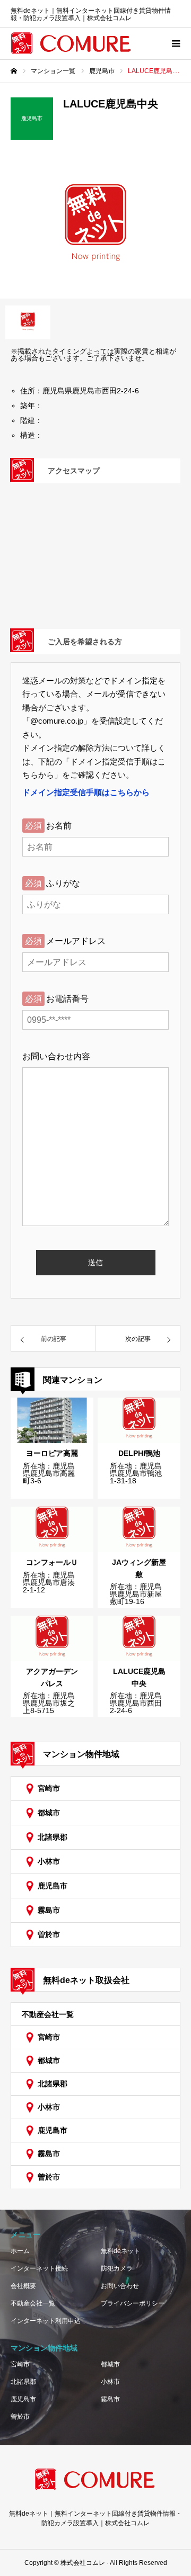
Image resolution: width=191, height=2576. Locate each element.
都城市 (49, 1813)
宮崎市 (49, 1788)
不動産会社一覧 (48, 2014)
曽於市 (49, 1934)
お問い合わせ (120, 2286)
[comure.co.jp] (72, 43)
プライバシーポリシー (133, 2303)
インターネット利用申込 (46, 2321)
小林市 (49, 1861)
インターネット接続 (39, 2268)
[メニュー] (175, 43)
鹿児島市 (53, 1886)
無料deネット (120, 2251)
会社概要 (23, 2286)
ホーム (20, 2251)
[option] (95, 227)
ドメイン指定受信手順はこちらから (86, 792)
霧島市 (49, 1910)
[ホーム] (14, 71)
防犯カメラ (117, 2268)
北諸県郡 (53, 1837)
